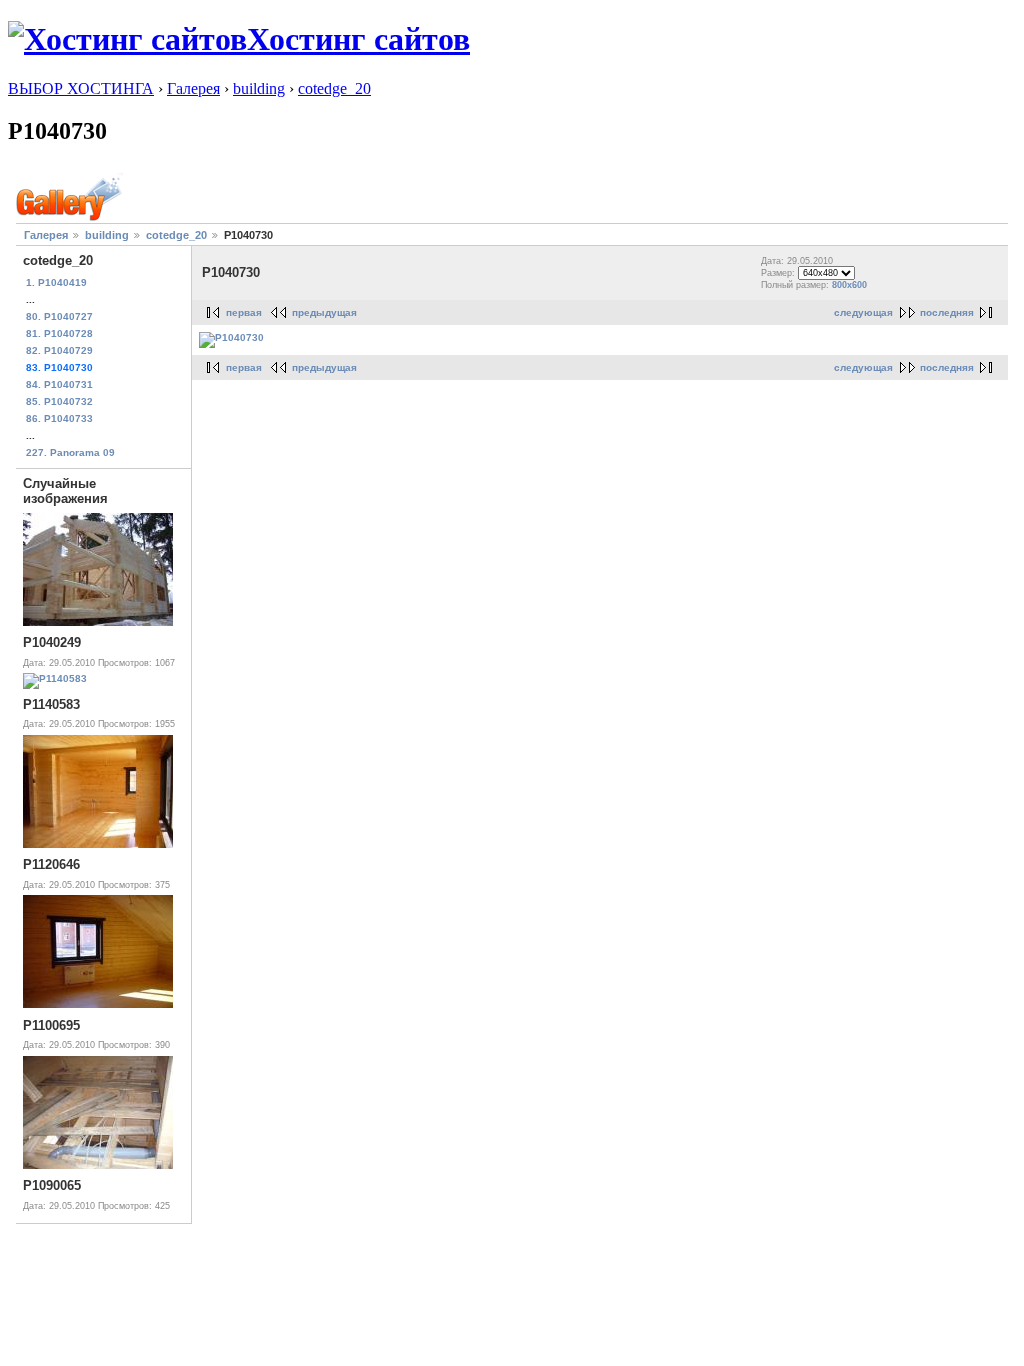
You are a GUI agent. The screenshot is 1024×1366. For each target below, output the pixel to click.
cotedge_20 (334, 88)
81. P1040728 (59, 333)
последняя (947, 312)
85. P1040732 (59, 401)
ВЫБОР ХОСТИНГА (81, 88)
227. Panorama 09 (70, 452)
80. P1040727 (59, 316)
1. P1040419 (56, 282)
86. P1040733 (59, 418)
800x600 (849, 285)
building (259, 88)
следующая (863, 312)
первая (244, 312)
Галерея (193, 88)
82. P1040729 (59, 350)
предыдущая (324, 312)
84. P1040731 (59, 384)
